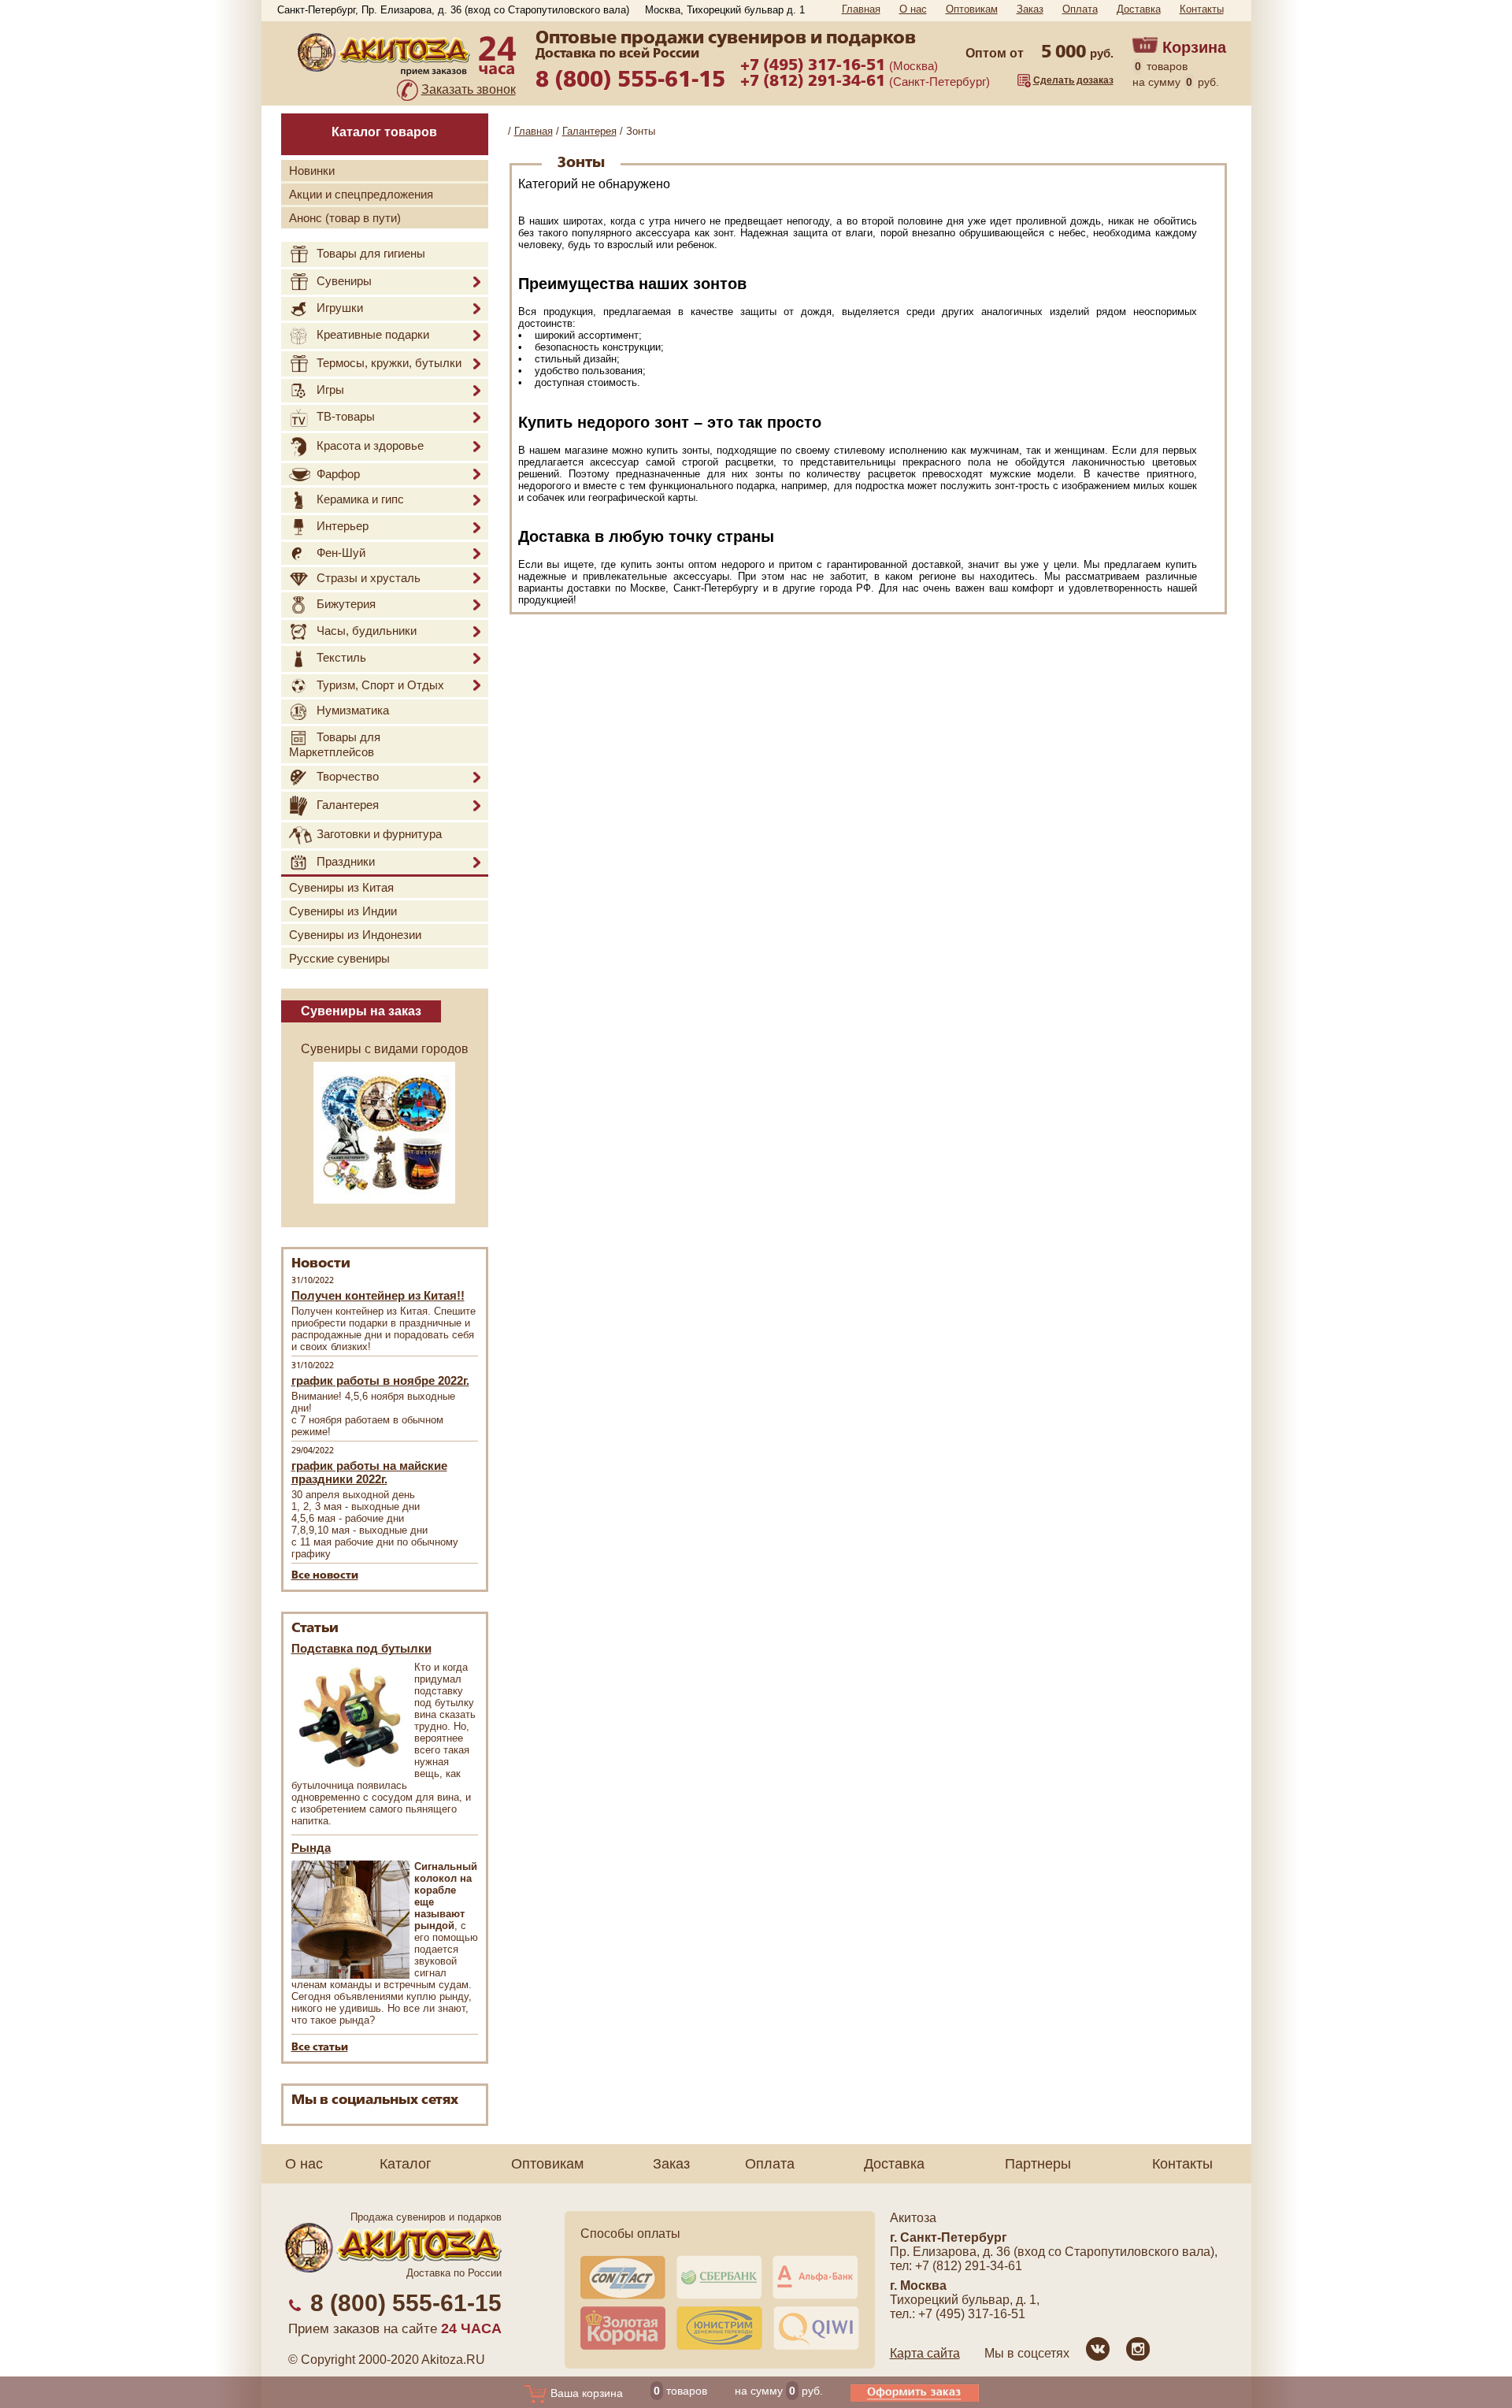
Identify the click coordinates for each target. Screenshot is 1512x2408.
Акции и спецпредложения (361, 194)
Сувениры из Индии (343, 911)
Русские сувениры (339, 958)
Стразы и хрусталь (369, 578)
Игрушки (340, 308)
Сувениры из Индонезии (355, 935)
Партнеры (1038, 2164)
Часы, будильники (367, 631)
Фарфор (338, 474)
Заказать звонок (469, 89)
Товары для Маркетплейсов (335, 744)
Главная (861, 9)
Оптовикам (972, 9)
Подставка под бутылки (361, 1648)
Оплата (1080, 9)
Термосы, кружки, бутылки (389, 363)
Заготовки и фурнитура (379, 835)
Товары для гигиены (371, 253)
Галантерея (348, 805)
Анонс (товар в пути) (345, 218)
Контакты (1202, 9)
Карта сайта (925, 2353)
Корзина (1194, 47)
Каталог (406, 2164)
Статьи (315, 1629)
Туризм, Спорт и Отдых (380, 685)
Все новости (325, 1576)
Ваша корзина (585, 2393)
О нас (913, 9)
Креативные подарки (373, 334)
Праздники (346, 861)
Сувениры (344, 281)
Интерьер (343, 527)
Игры (330, 390)
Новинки (312, 171)
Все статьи (320, 2048)
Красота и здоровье (370, 445)
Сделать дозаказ (1073, 80)
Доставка (1139, 9)
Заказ (1030, 9)
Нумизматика (353, 711)
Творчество (348, 776)
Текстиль (341, 657)
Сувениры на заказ (361, 1011)
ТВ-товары (346, 416)
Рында (311, 1848)
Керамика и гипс (360, 499)
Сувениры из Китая (341, 887)
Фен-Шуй (341, 553)
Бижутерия (346, 604)
